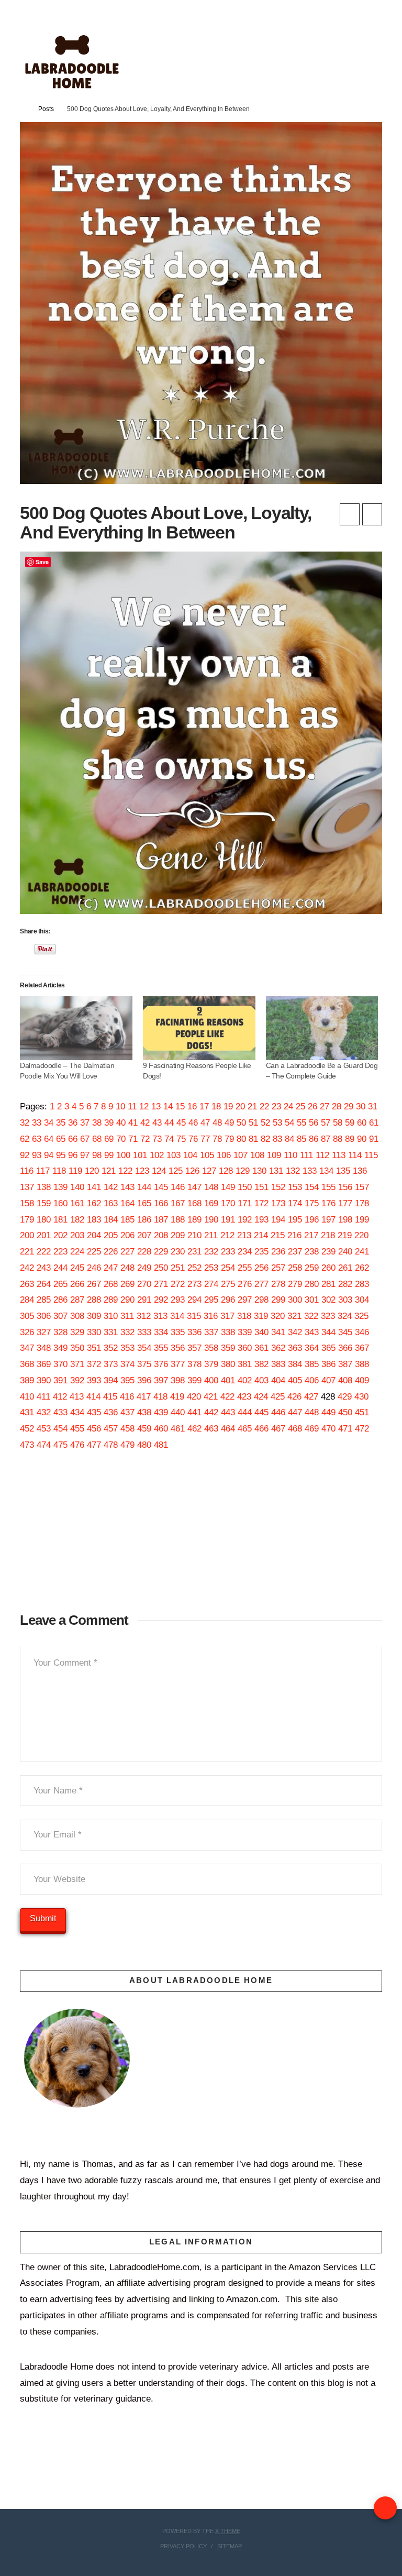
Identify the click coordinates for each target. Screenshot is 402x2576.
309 (94, 1316)
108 (257, 1155)
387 (345, 1364)
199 (362, 1220)
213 (244, 1235)
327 (44, 1332)
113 (339, 1155)
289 (111, 1300)
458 (127, 1429)
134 (326, 1171)
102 (157, 1155)
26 (312, 1107)
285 (44, 1300)
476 (77, 1445)
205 (111, 1235)
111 (306, 1155)
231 (194, 1252)
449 (328, 1412)
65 (61, 1139)
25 (300, 1107)
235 (261, 1252)
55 (301, 1123)
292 (161, 1300)
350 (77, 1348)
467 (278, 1429)
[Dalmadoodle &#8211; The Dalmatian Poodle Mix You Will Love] (76, 1028)
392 (77, 1380)
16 (192, 1107)
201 (44, 1235)
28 (337, 1107)
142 (111, 1187)
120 (92, 1171)
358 (211, 1348)
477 (94, 1445)
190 (211, 1220)
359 (228, 1348)
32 (25, 1123)
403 (261, 1380)
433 (60, 1412)
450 (345, 1412)
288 (94, 1300)
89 (350, 1139)
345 (345, 1332)
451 (362, 1412)
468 (295, 1429)
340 (261, 1332)
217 (311, 1235)
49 (229, 1123)
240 (345, 1252)
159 (44, 1203)
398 (178, 1380)
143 (127, 1187)
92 (25, 1155)
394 (111, 1380)
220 (361, 1235)
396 (144, 1380)
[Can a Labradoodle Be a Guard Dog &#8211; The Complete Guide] (322, 1028)
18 (216, 1107)
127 (209, 1171)
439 (161, 1412)
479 (127, 1445)
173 (278, 1203)
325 (361, 1316)
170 (228, 1203)
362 (278, 1348)
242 (27, 1268)
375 (144, 1364)
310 (111, 1316)
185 (127, 1220)
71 (133, 1139)
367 (362, 1348)
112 (322, 1155)
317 (227, 1316)
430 (361, 1397)
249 (144, 1268)
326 (27, 1332)
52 (265, 1123)
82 (265, 1139)
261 (345, 1268)
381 (245, 1364)
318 (244, 1316)
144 (144, 1187)
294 (194, 1300)
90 (362, 1139)
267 (94, 1284)
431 (27, 1412)
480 (144, 1445)
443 (228, 1412)
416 (127, 1397)
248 (127, 1268)
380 (228, 1364)
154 (312, 1187)
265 (60, 1284)
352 (111, 1348)
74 (169, 1139)
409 (362, 1380)
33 (37, 1123)
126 (192, 1171)
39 (109, 1123)
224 (77, 1252)
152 (278, 1187)
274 (211, 1284)
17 (204, 1107)
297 (245, 1300)
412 (60, 1397)
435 (94, 1412)
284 (27, 1300)
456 (94, 1429)
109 (274, 1155)
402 (245, 1380)
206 (127, 1235)
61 (374, 1123)
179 (27, 1220)
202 (60, 1235)
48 (217, 1123)
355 (161, 1348)
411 (43, 1397)
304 (362, 1300)
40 (121, 1123)
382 (261, 1364)
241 (362, 1252)
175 (312, 1203)
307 (60, 1316)
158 (27, 1203)
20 (240, 1107)
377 (178, 1364)
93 (37, 1155)
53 (277, 1123)
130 (259, 1171)
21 (252, 1107)
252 (194, 1268)
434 (77, 1412)
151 (261, 1187)
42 (145, 1123)
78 (217, 1139)
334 (161, 1332)
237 (295, 1252)
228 (144, 1252)
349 (60, 1348)
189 (194, 1220)
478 (111, 1445)
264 (44, 1284)
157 (362, 1187)
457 (111, 1429)
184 (111, 1220)
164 (127, 1203)
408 (345, 1380)
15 (180, 1107)
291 (144, 1300)
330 (94, 1332)
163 (111, 1203)
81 (253, 1139)
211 (211, 1235)
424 (261, 1397)
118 (59, 1171)
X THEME (228, 2531)
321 (294, 1316)
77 (205, 1139)
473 (27, 1445)
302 (328, 1300)
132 (293, 1171)
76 (193, 1139)
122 (125, 1171)
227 (127, 1252)
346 (362, 1332)
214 (261, 1235)
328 (60, 1332)
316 (211, 1316)
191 (228, 1220)
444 (245, 1412)
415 (110, 1397)
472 (362, 1429)
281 (328, 1284)
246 (94, 1268)
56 (314, 1123)
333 (144, 1332)
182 (77, 1220)
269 (127, 1284)
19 (228, 1107)
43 (157, 1123)
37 (85, 1123)
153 (295, 1187)
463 (211, 1429)
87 (326, 1139)
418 (160, 1397)
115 (371, 1155)
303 (345, 1300)
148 (211, 1187)
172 (261, 1203)
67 (85, 1139)
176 (328, 1203)
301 (312, 1300)
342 (295, 1332)
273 (194, 1284)
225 (94, 1252)
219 (345, 1235)
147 (194, 1187)
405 (295, 1380)
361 (261, 1348)
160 (60, 1203)
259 (312, 1268)
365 (328, 1348)
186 (144, 1220)
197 (328, 1220)
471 (345, 1429)
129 (243, 1171)
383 (278, 1364)
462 (194, 1429)
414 (93, 1397)
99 (109, 1155)
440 (178, 1412)
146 (178, 1187)
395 (127, 1380)
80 (241, 1139)
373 (111, 1364)
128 (226, 1171)
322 (311, 1316)
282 (345, 1284)
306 (44, 1316)
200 (27, 1235)
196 (312, 1220)
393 (94, 1380)
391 (60, 1380)
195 (295, 1220)
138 (44, 1187)
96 (73, 1155)
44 (169, 1123)
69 (109, 1139)
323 (328, 1316)
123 (142, 1171)
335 (178, 1332)
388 (362, 1364)
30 (361, 1107)
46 (193, 1123)
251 (178, 1268)
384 (295, 1364)
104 (190, 1155)
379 (211, 1364)
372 (94, 1364)
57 (326, 1123)
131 (276, 1171)
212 (227, 1235)
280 (312, 1284)
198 (345, 1220)
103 (174, 1155)
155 (328, 1187)
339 (245, 1332)
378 (194, 1364)
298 (261, 1300)
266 (77, 1284)
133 (310, 1171)
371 (77, 1364)
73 (157, 1139)
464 (228, 1429)
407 (328, 1380)
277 (261, 1284)
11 (132, 1107)
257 (278, 1268)
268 (111, 1284)
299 (278, 1300)
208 (161, 1235)
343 (312, 1332)
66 (73, 1139)
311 (127, 1316)
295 (211, 1300)
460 (161, 1429)
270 (144, 1284)
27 (325, 1107)
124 (159, 1171)
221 (27, 1252)
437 (127, 1412)
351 (94, 1348)
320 (278, 1316)
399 (194, 1380)
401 (228, 1380)
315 (194, 1316)
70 (121, 1139)
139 (60, 1187)
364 (312, 1348)
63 (37, 1139)
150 (245, 1187)
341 (278, 1332)
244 (60, 1268)
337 (211, 1332)
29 (349, 1107)
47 (205, 1123)
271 (161, 1284)
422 (227, 1397)
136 (360, 1171)
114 (355, 1155)
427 (311, 1397)
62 (25, 1139)
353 (127, 1348)
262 (362, 1268)
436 (111, 1412)
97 (85, 1155)
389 (27, 1380)
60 (362, 1123)
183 (94, 1220)
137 (27, 1187)
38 (97, 1123)
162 (94, 1203)
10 (120, 1107)
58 (338, 1123)
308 (77, 1316)
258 (295, 1268)
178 (362, 1203)
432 (44, 1412)
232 (211, 1252)
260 (328, 1268)
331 (111, 1332)
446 (278, 1412)
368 (27, 1364)
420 (194, 1397)
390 (44, 1380)
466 (261, 1429)
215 (278, 1235)
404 (278, 1380)
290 (127, 1300)
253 (211, 1268)
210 (194, 1235)
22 (264, 1107)
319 (261, 1316)
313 (160, 1316)
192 (245, 1220)
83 (277, 1139)
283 (362, 1284)
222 (44, 1252)
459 (144, 1429)
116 (27, 1171)
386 (328, 1364)
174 (295, 1203)
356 (178, 1348)
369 (44, 1364)
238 (312, 1252)
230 (178, 1252)
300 (295, 1300)
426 (294, 1397)
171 (245, 1203)
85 (301, 1139)
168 (194, 1203)
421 (211, 1397)
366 (345, 1348)
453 (44, 1429)
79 (229, 1139)
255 (245, 1268)
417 (144, 1397)
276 (245, 1284)
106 (224, 1155)
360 (245, 1348)
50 (241, 1123)
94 (49, 1155)
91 (374, 1139)
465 (245, 1429)
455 (77, 1429)
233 (228, 1252)
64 (49, 1139)
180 (44, 1220)
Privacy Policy (183, 2546)
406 (312, 1380)
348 (44, 1348)
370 (60, 1364)
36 (73, 1123)
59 (350, 1123)
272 (178, 1284)
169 (211, 1203)
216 (294, 1235)
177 (345, 1203)
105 (207, 1155)
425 (278, 1397)
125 (176, 1171)
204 (94, 1235)
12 (144, 1107)
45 (181, 1123)
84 (289, 1139)
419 (177, 1397)
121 (109, 1171)
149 (228, 1187)
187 (161, 1220)
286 (60, 1300)
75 (181, 1139)
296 (228, 1300)
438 (144, 1412)
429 (345, 1397)
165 (144, 1203)
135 (343, 1171)
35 (61, 1123)
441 (194, 1412)
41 (133, 1123)
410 (27, 1397)
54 (289, 1123)
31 (373, 1107)
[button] (378, 35)
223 (60, 1252)
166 (161, 1203)
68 (97, 1139)
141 (94, 1187)
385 (312, 1364)
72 (145, 1139)
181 (60, 1220)
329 (77, 1332)
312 (144, 1316)
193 (261, 1220)
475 (60, 1445)
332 (127, 1332)
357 (194, 1348)
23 (276, 1107)
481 (161, 1445)
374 (127, 1364)
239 (328, 1252)
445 (261, 1412)
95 (61, 1155)
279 (295, 1284)
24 (288, 1107)
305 (27, 1316)
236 (278, 1252)
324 (345, 1316)
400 (211, 1380)
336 (194, 1332)
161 (77, 1203)
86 (314, 1139)
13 (156, 1107)
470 (328, 1429)
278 (278, 1284)
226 (111, 1252)
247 (111, 1268)
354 (144, 1348)
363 (295, 1348)
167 (178, 1203)
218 (328, 1235)
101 (140, 1155)
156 (345, 1187)
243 (44, 1268)
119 (75, 1171)
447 (295, 1412)
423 (244, 1397)
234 (245, 1252)
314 (177, 1316)
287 (77, 1300)
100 (123, 1155)
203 (77, 1235)
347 (27, 1348)
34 (49, 1123)
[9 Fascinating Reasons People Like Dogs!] (199, 1028)
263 (27, 1284)
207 (144, 1235)
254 (228, 1268)
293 (178, 1300)
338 (228, 1332)
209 (178, 1235)
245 (77, 1268)
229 (161, 1252)
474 (44, 1445)
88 (338, 1139)
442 (211, 1412)
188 (178, 1220)
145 (161, 1187)
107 (241, 1155)
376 (161, 1364)
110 (291, 1155)
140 (77, 1187)
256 (261, 1268)
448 (312, 1412)
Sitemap (230, 2546)
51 (253, 1123)
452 (27, 1429)
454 (60, 1429)
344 (328, 1332)
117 (43, 1171)
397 (161, 1380)
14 (168, 1107)
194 (278, 1220)
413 (77, 1397)
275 (228, 1284)
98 (97, 1155)
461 (178, 1429)
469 (312, 1429)
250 (161, 1268)
